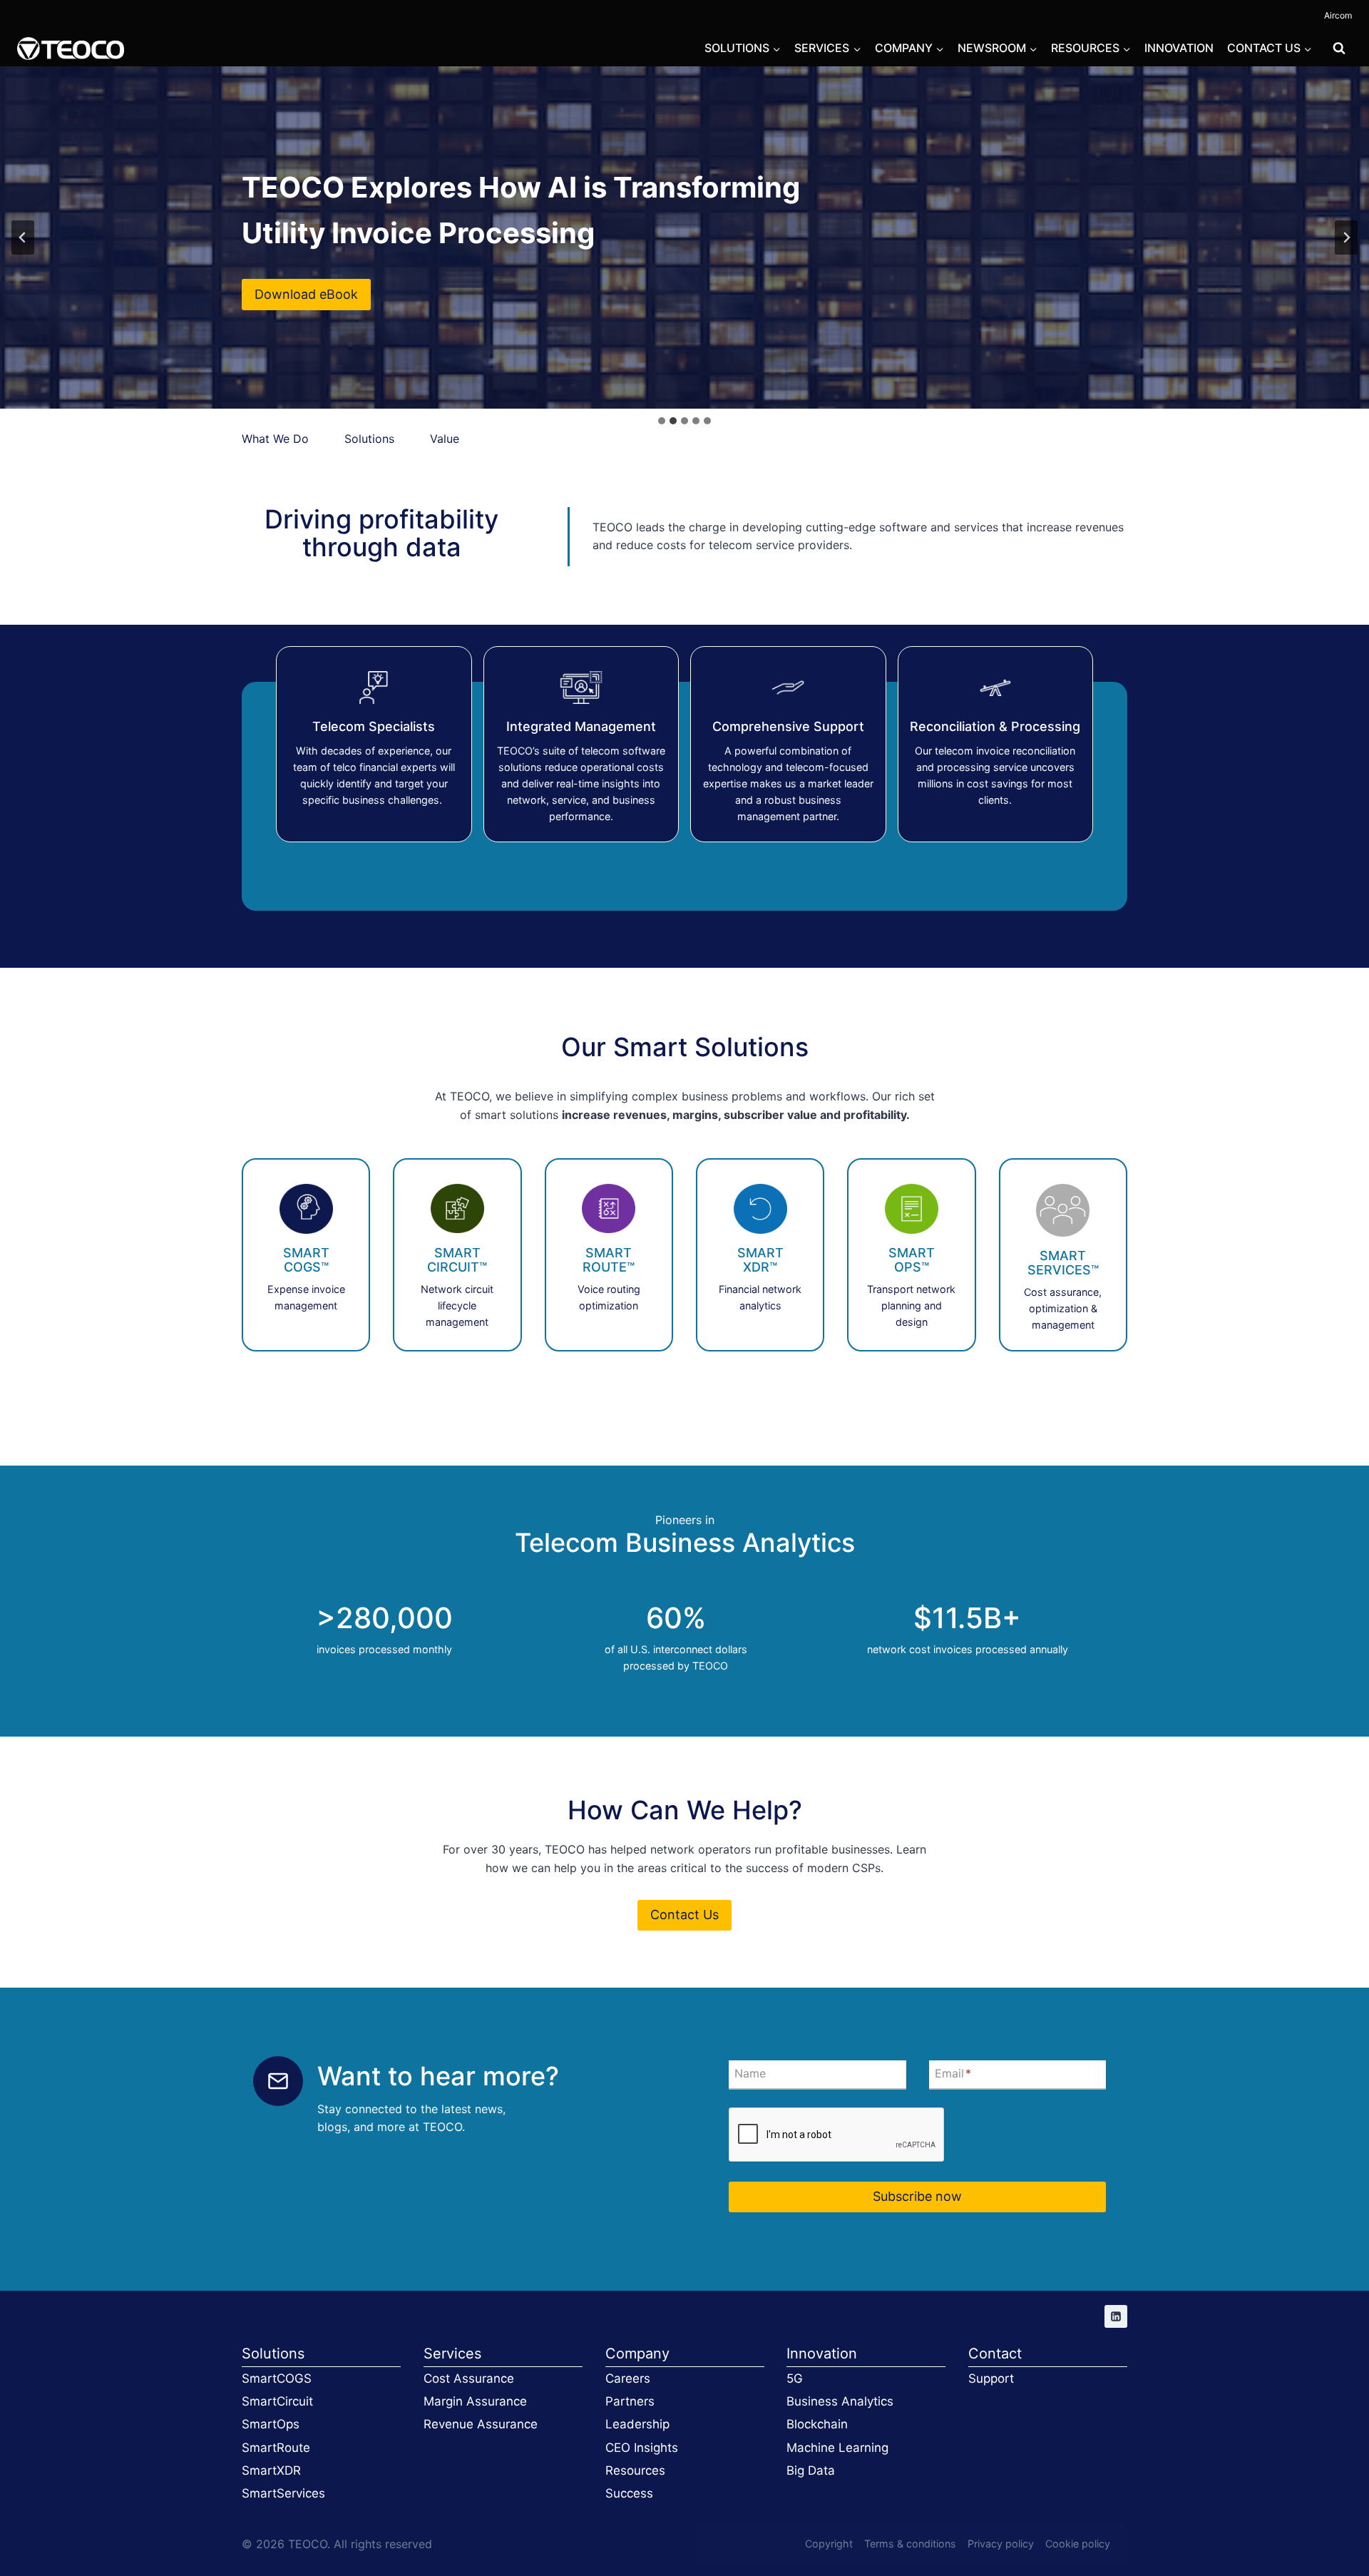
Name (750, 2074)
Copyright (829, 2544)
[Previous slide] (23, 237)
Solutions (369, 439)
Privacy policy (1001, 2544)
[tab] (662, 421)
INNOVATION (1179, 48)
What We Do (279, 439)
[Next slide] (1346, 237)
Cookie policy (1078, 2544)
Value (445, 439)
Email (953, 2074)
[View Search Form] (1339, 48)
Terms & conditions (910, 2544)
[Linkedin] (1116, 2316)
